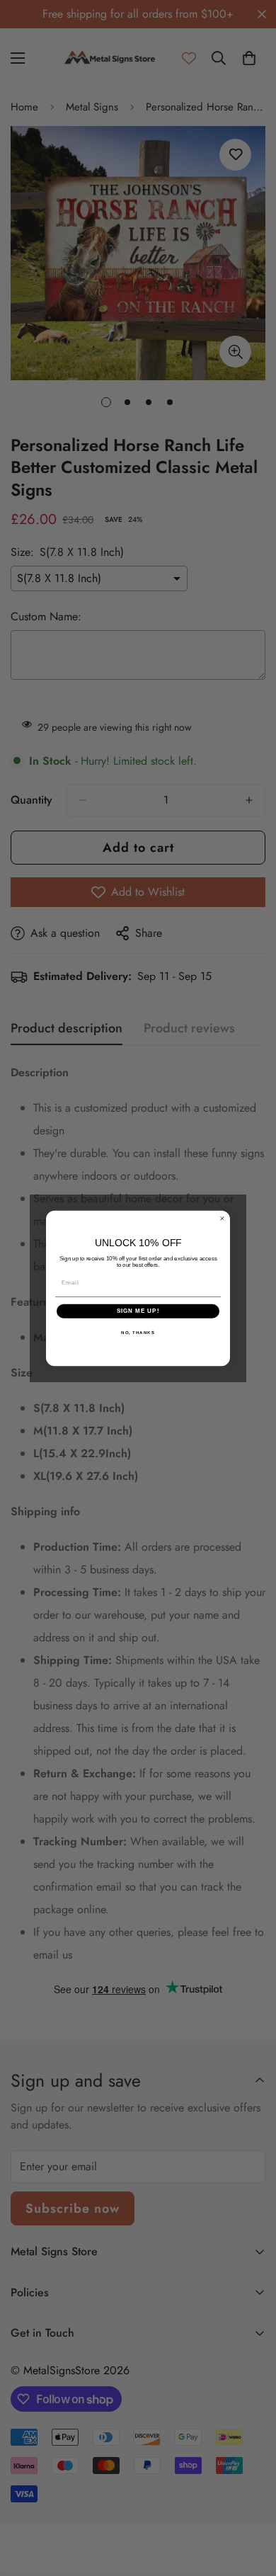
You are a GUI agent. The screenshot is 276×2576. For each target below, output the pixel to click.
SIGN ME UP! (138, 1311)
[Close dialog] (222, 1218)
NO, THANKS (138, 1332)
